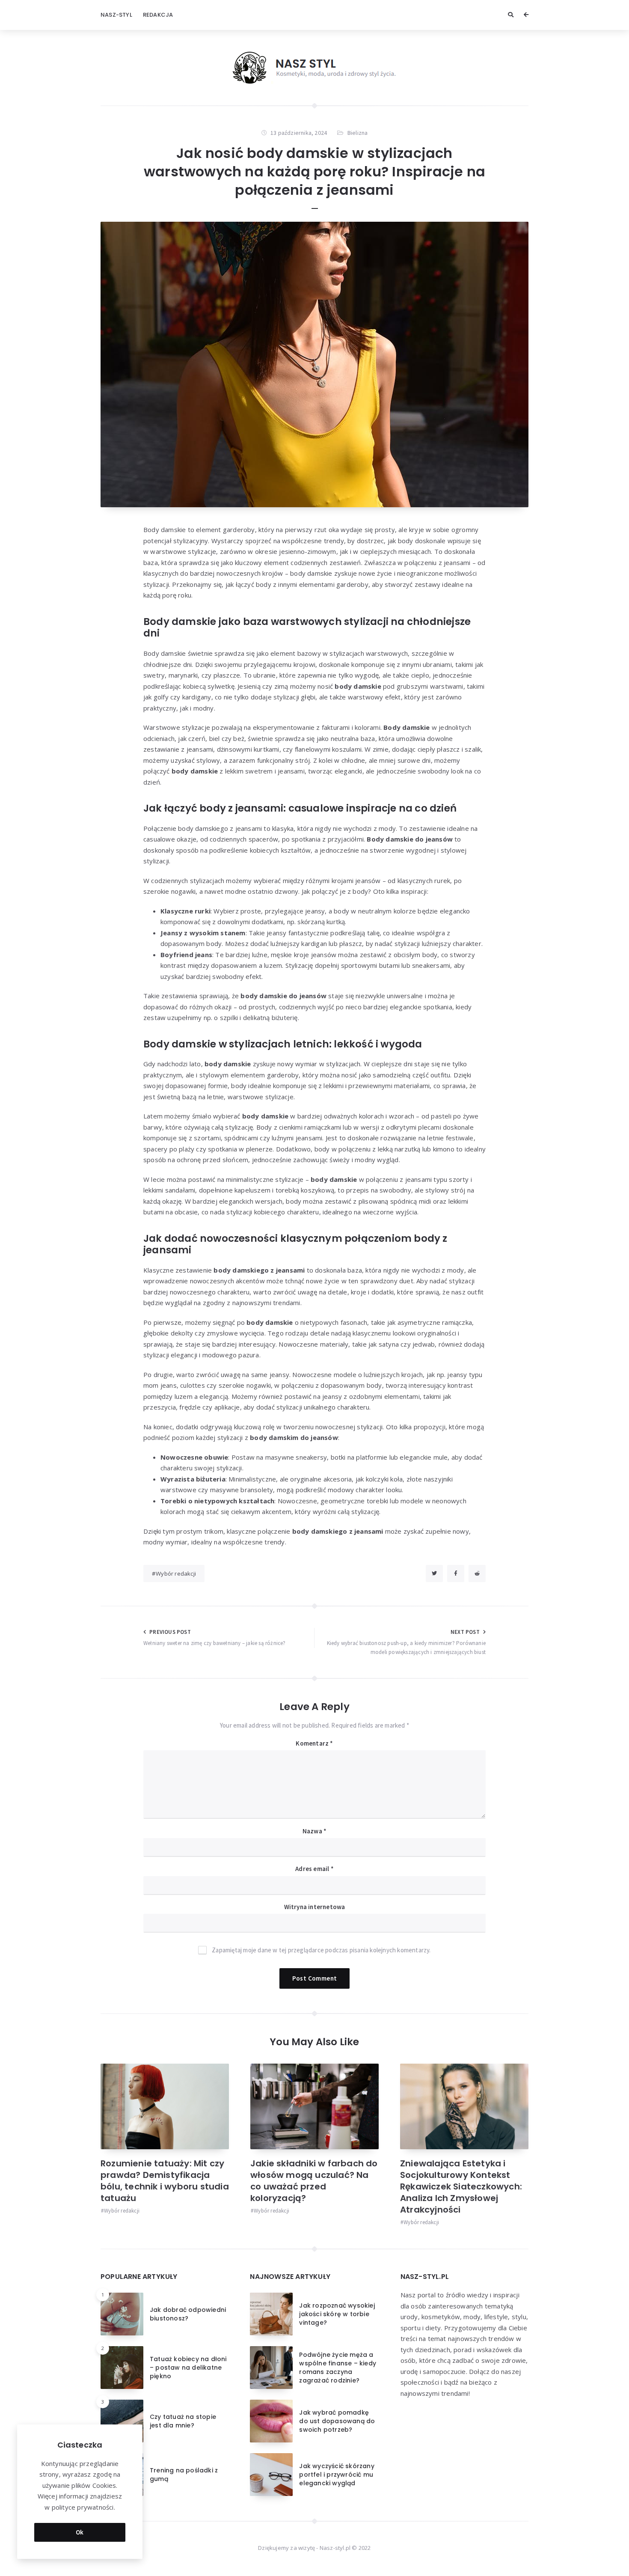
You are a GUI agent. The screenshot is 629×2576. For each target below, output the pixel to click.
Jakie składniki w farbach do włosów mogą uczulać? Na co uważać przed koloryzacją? (314, 2181)
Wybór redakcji (176, 1574)
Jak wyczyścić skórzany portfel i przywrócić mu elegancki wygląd (337, 2475)
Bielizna (358, 133)
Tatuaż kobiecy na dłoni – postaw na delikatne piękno (188, 2368)
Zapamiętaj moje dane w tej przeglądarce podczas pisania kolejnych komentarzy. (321, 1950)
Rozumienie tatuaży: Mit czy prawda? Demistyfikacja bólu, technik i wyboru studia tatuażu (165, 2181)
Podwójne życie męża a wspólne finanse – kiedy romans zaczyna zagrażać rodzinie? (338, 2368)
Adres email (314, 1869)
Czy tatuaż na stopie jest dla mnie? (183, 2421)
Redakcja (158, 15)
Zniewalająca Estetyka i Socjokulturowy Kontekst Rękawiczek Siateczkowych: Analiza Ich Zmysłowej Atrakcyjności (461, 2186)
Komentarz (314, 1743)
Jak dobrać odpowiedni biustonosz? (188, 2314)
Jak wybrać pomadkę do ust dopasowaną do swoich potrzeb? (337, 2421)
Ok (80, 2532)
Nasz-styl (116, 15)
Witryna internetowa (315, 1907)
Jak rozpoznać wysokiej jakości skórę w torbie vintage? (337, 2314)
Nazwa (314, 1831)
